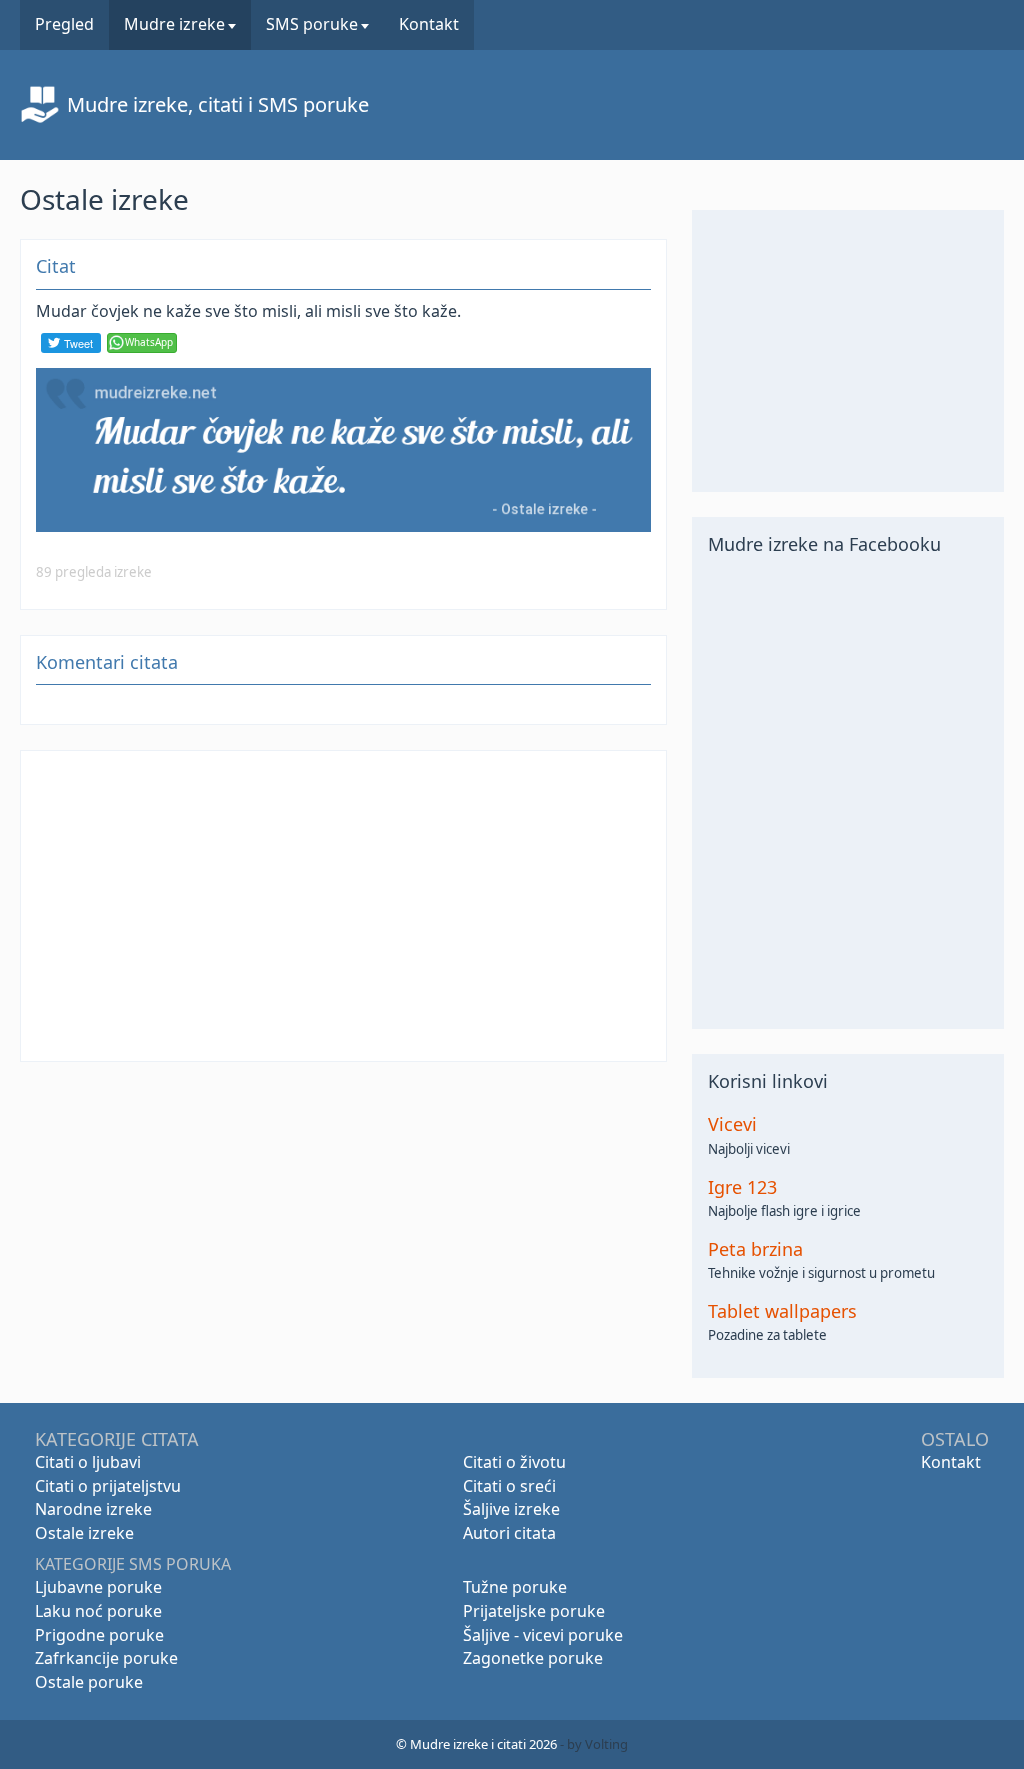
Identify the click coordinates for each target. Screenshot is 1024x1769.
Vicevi (732, 1124)
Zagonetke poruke (533, 1658)
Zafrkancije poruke (106, 1658)
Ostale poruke (89, 1682)
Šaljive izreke (511, 1509)
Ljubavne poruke (98, 1587)
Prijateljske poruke (534, 1611)
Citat (56, 266)
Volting (606, 1744)
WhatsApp (149, 342)
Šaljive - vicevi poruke (543, 1635)
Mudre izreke (174, 24)
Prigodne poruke (99, 1635)
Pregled (64, 24)
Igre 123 (742, 1187)
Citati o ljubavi (88, 1462)
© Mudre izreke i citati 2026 (476, 1744)
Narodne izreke (93, 1509)
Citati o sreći (509, 1486)
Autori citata (509, 1533)
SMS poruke (312, 24)
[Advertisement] (343, 906)
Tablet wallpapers (782, 1311)
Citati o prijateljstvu (108, 1486)
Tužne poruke (515, 1587)
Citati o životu (514, 1462)
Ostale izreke (84, 1533)
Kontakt (429, 24)
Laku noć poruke (98, 1611)
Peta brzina (755, 1249)
